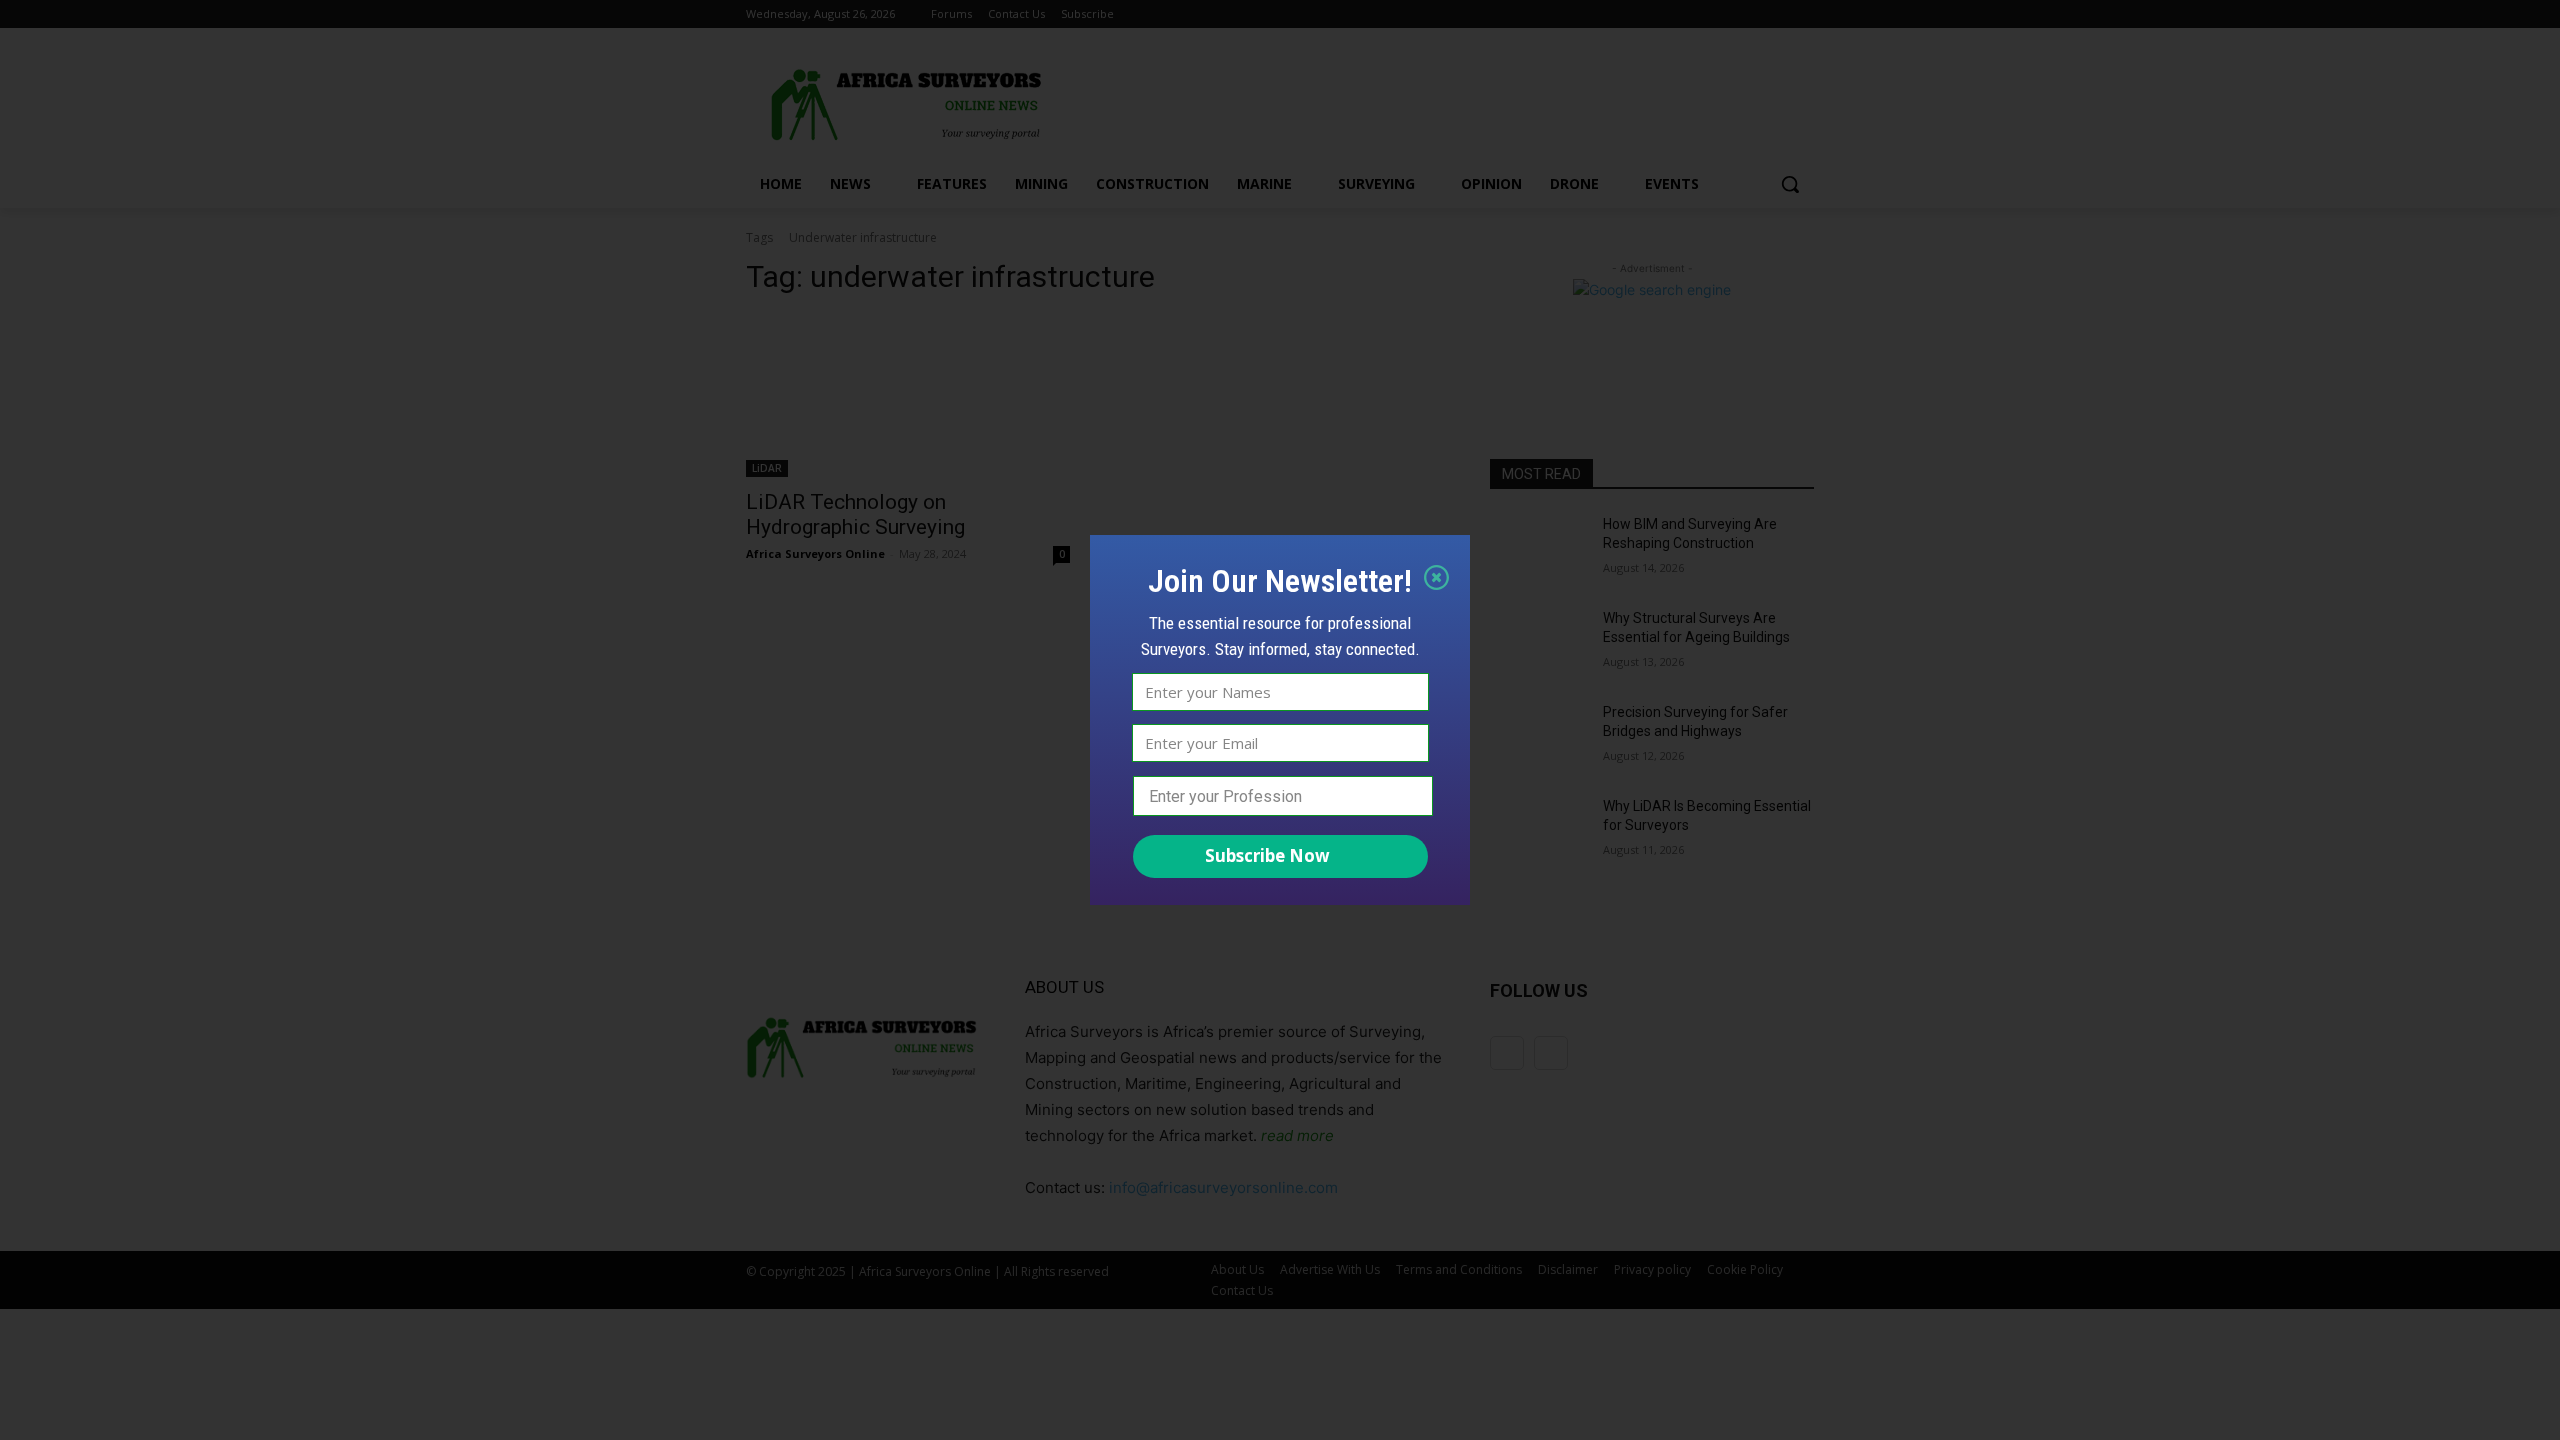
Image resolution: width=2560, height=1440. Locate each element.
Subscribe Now (1267, 855)
